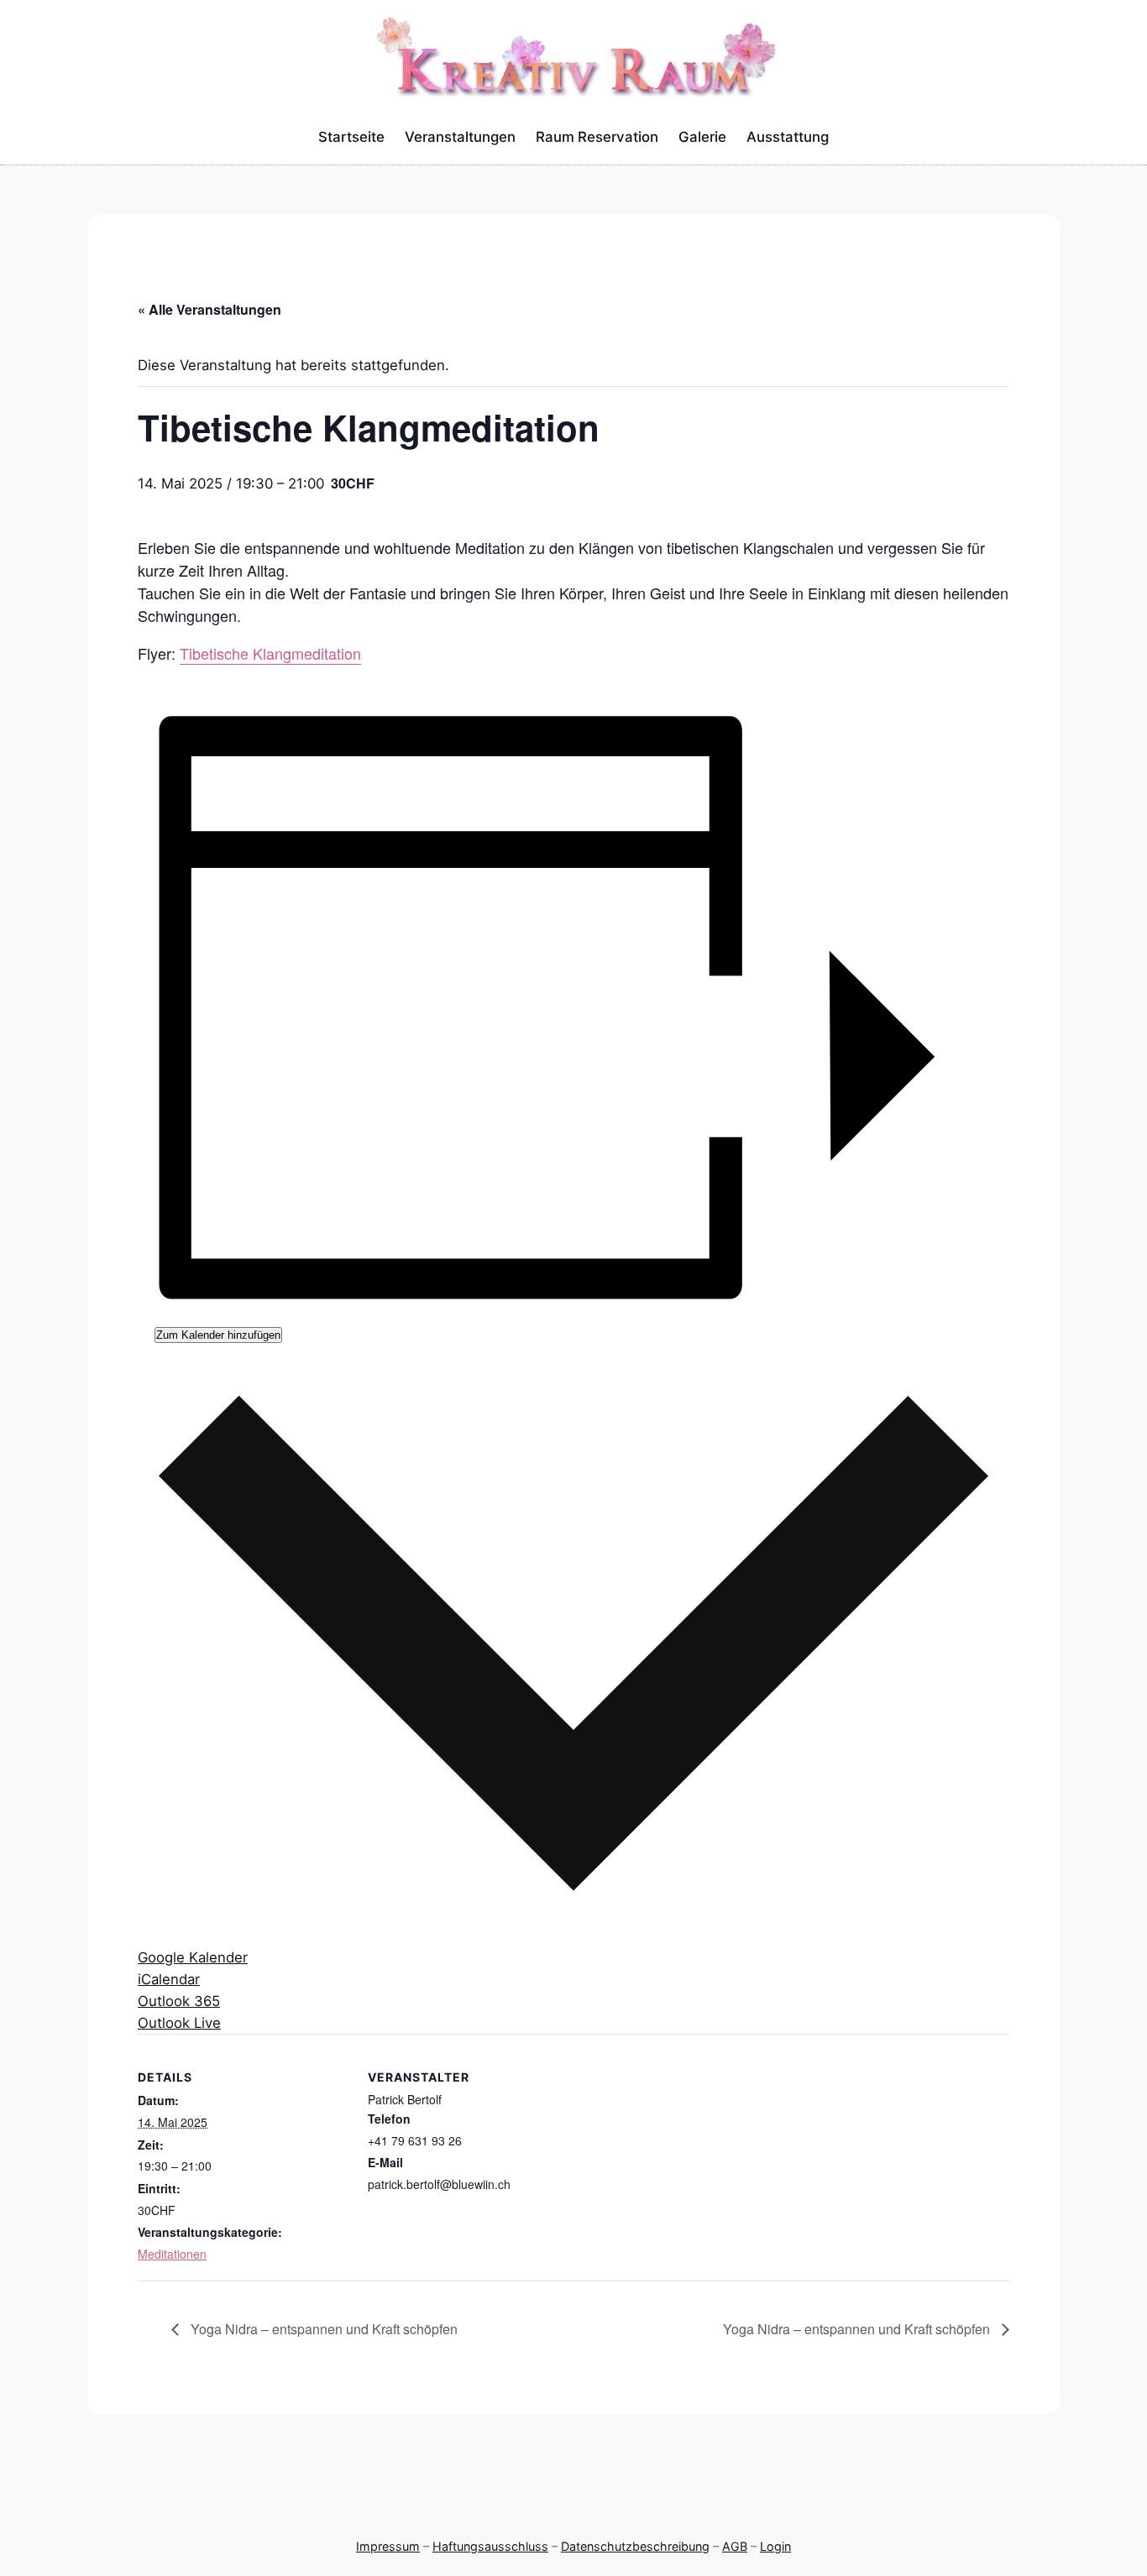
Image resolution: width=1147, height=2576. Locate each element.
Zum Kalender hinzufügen (218, 1335)
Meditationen (172, 2254)
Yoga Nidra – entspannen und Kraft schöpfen (322, 2329)
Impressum (388, 2546)
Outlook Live (179, 2023)
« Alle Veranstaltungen (209, 309)
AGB (735, 2546)
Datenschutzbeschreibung (635, 2546)
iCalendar (169, 1979)
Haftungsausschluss (490, 2546)
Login (775, 2546)
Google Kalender (193, 1957)
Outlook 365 (179, 2001)
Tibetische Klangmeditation (270, 653)
